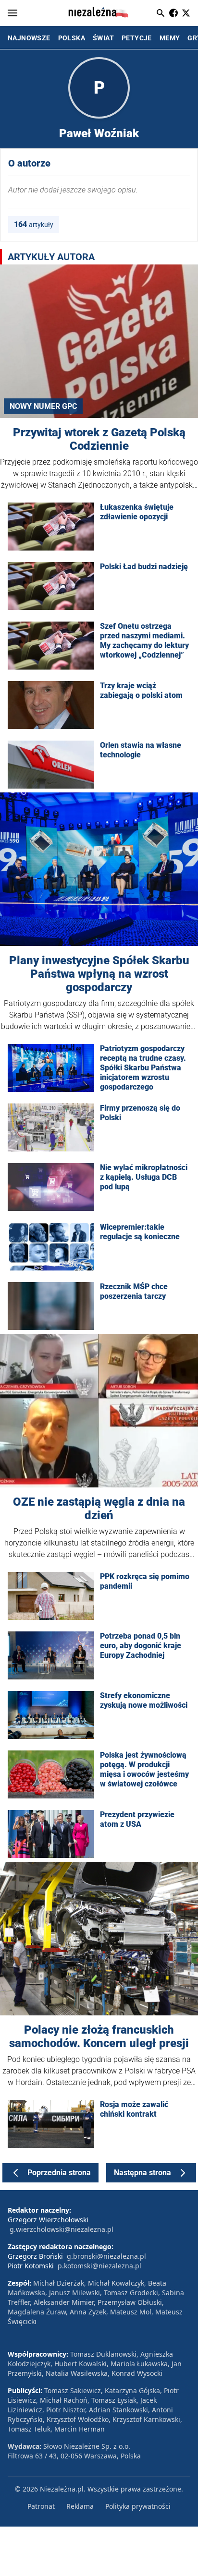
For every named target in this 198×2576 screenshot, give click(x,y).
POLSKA (72, 38)
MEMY (170, 38)
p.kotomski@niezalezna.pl (99, 2266)
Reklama (80, 2506)
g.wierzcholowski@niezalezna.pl (62, 2229)
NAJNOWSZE (29, 38)
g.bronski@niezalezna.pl (106, 2256)
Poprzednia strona (59, 2173)
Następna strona (142, 2173)
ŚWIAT (103, 38)
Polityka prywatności (138, 2506)
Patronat (41, 2506)
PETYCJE (137, 38)
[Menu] (12, 13)
